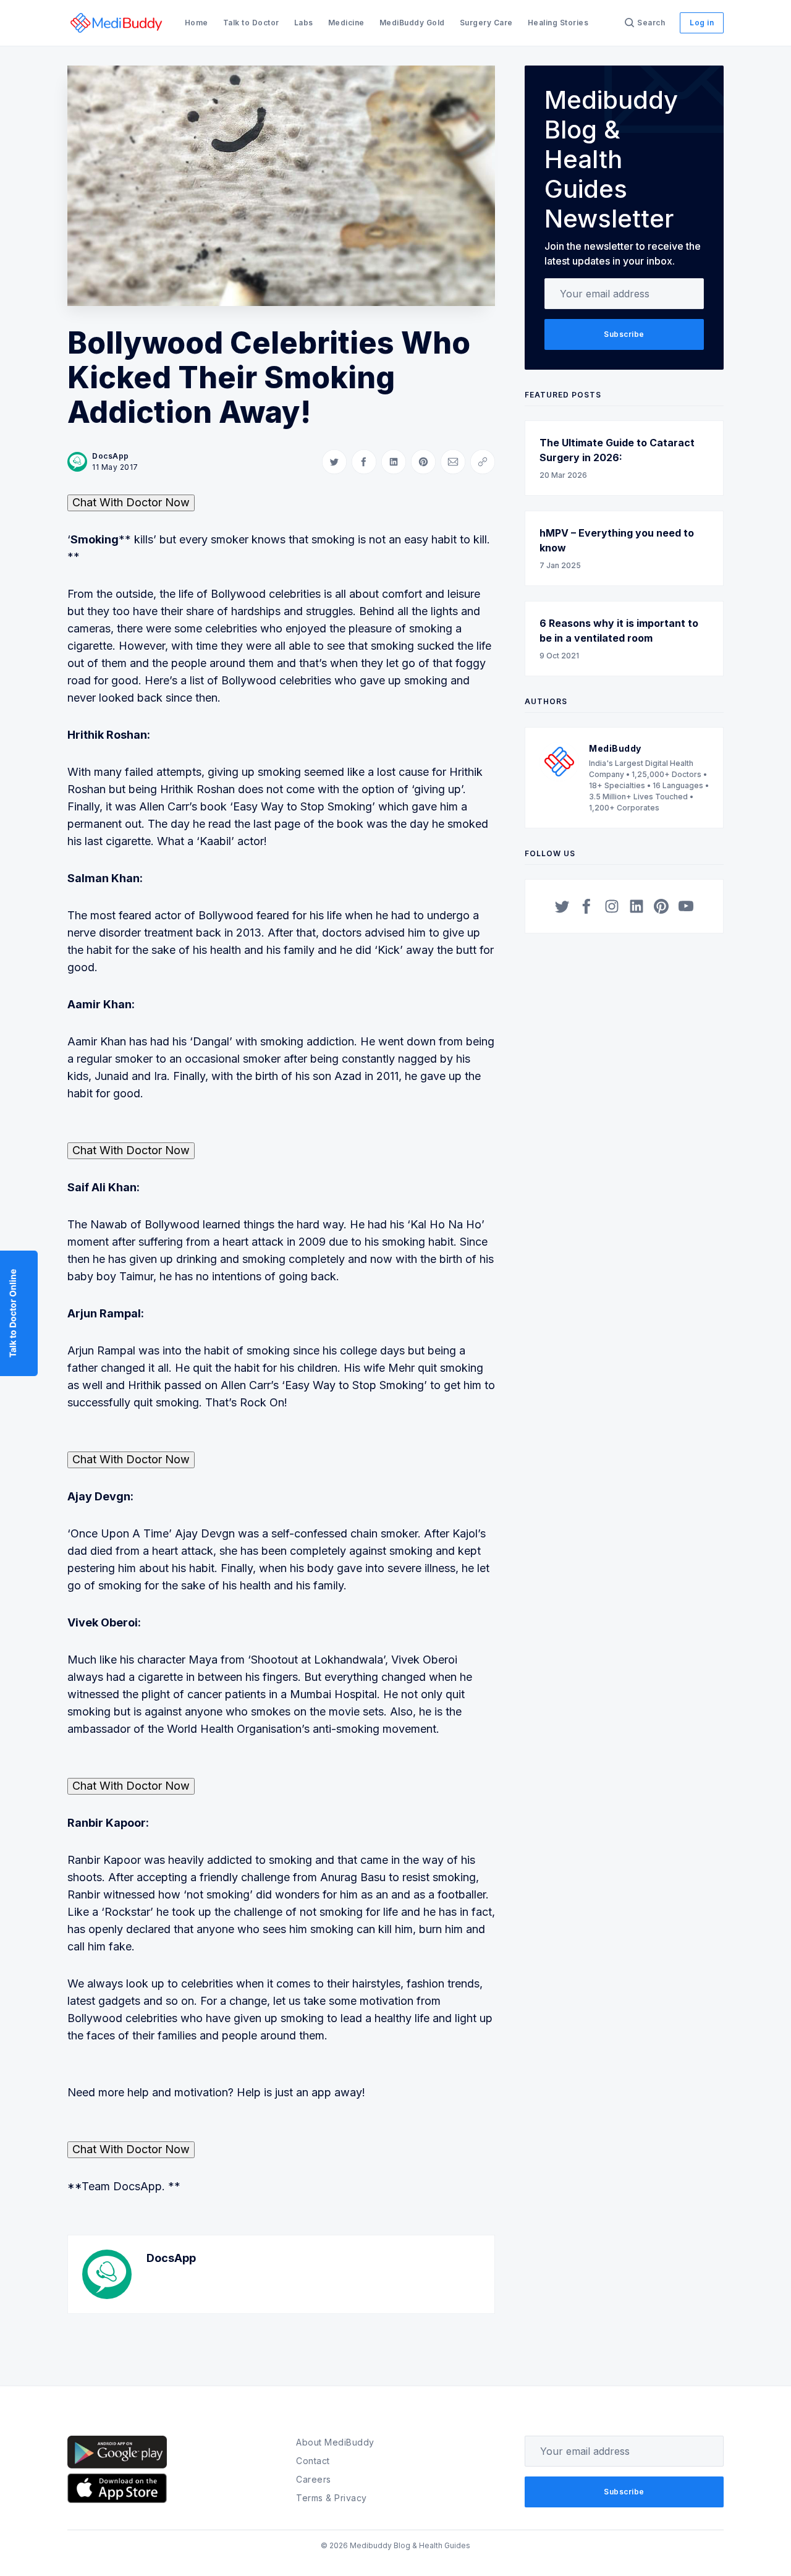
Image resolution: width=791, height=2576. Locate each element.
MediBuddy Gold (412, 23)
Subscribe (624, 334)
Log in (702, 23)
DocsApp (111, 456)
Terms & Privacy (332, 2498)
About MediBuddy (335, 2442)
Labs (304, 23)
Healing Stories (558, 23)
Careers (314, 2479)
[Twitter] (562, 906)
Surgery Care (486, 23)
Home (197, 23)
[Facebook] (587, 906)
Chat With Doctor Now (131, 502)
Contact (313, 2461)
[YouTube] (686, 906)
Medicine (346, 23)
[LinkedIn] (637, 906)
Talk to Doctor (251, 23)
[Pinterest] (661, 906)
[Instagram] (612, 906)
